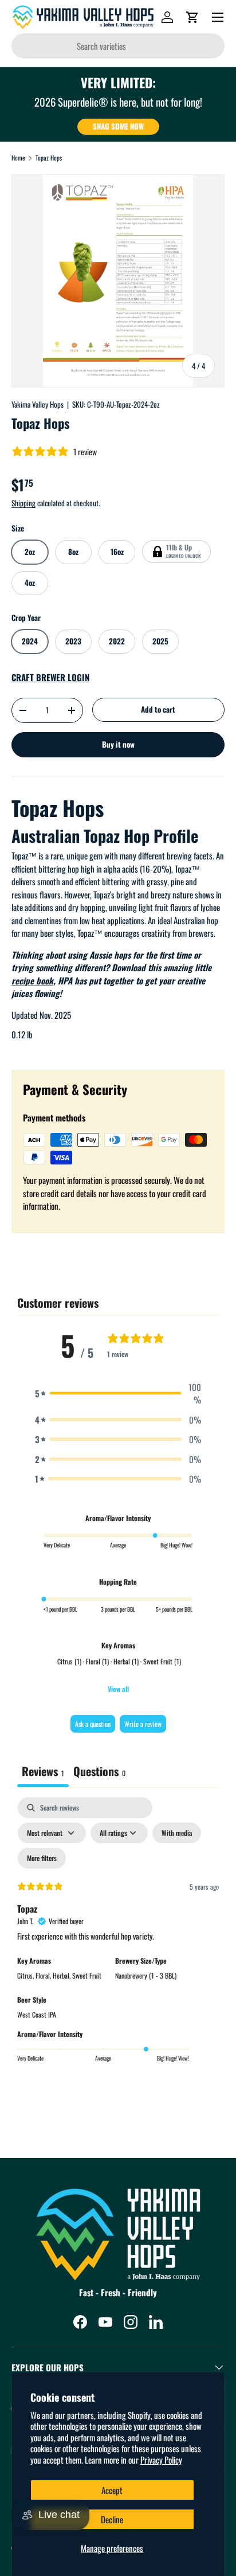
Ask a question (93, 1724)
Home (18, 158)
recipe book (32, 980)
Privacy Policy (161, 2460)
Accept (112, 2490)
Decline (112, 2519)
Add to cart (158, 709)
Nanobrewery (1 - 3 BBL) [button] (146, 1975)
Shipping (23, 503)
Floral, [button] (44, 1975)
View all (118, 1689)
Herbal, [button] (62, 1975)
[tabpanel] (118, 1938)
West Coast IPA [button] (37, 2014)
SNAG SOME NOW (118, 126)
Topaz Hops (49, 158)
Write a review (143, 1724)
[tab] (99, 1772)
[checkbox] (177, 1833)
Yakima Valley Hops (38, 404)
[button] (192, 17)
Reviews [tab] (43, 1771)
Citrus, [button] (26, 1975)
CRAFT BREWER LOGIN (50, 677)
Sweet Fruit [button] (87, 1975)
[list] (118, 281)
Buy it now (118, 744)
